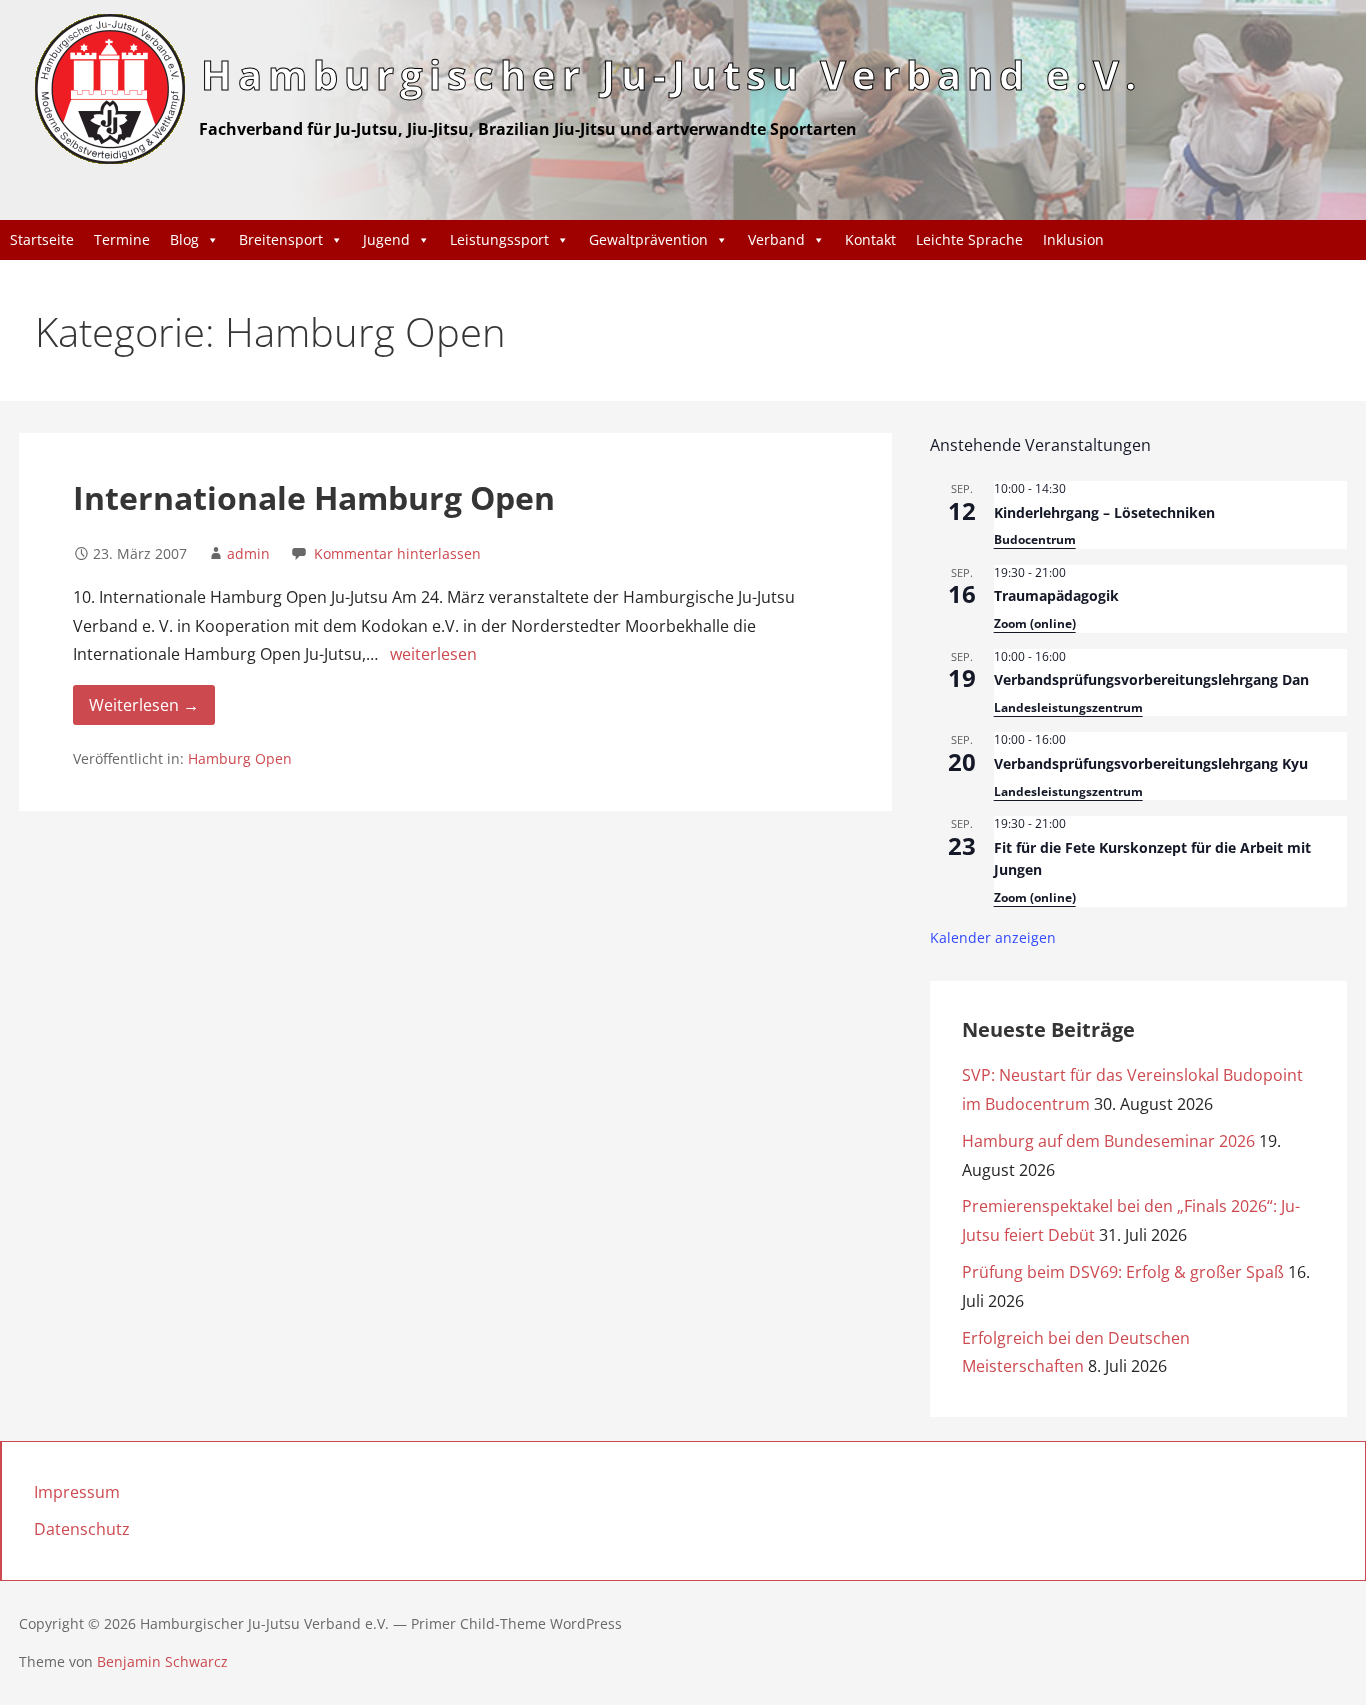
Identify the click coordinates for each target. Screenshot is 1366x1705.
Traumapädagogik (1056, 595)
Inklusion (1073, 239)
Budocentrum (1035, 539)
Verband (776, 239)
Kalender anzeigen (993, 937)
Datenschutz (82, 1529)
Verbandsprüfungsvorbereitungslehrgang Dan (1151, 679)
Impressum (77, 1492)
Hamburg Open (240, 758)
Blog (184, 239)
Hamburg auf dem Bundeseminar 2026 (1108, 1141)
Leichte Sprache (969, 239)
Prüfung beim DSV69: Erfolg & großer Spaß (1123, 1272)
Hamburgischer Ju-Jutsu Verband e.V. (671, 74)
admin (248, 553)
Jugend (386, 239)
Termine (122, 239)
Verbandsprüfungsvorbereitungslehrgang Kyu (1151, 763)
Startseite (42, 239)
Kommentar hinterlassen (397, 553)
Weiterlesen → (144, 705)
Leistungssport (499, 239)
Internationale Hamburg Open (314, 497)
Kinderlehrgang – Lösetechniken (1104, 512)
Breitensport (281, 239)
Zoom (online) (1035, 623)
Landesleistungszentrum (1068, 707)
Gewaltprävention (648, 239)
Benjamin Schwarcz (162, 1661)
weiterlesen (433, 654)
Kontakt (870, 239)
